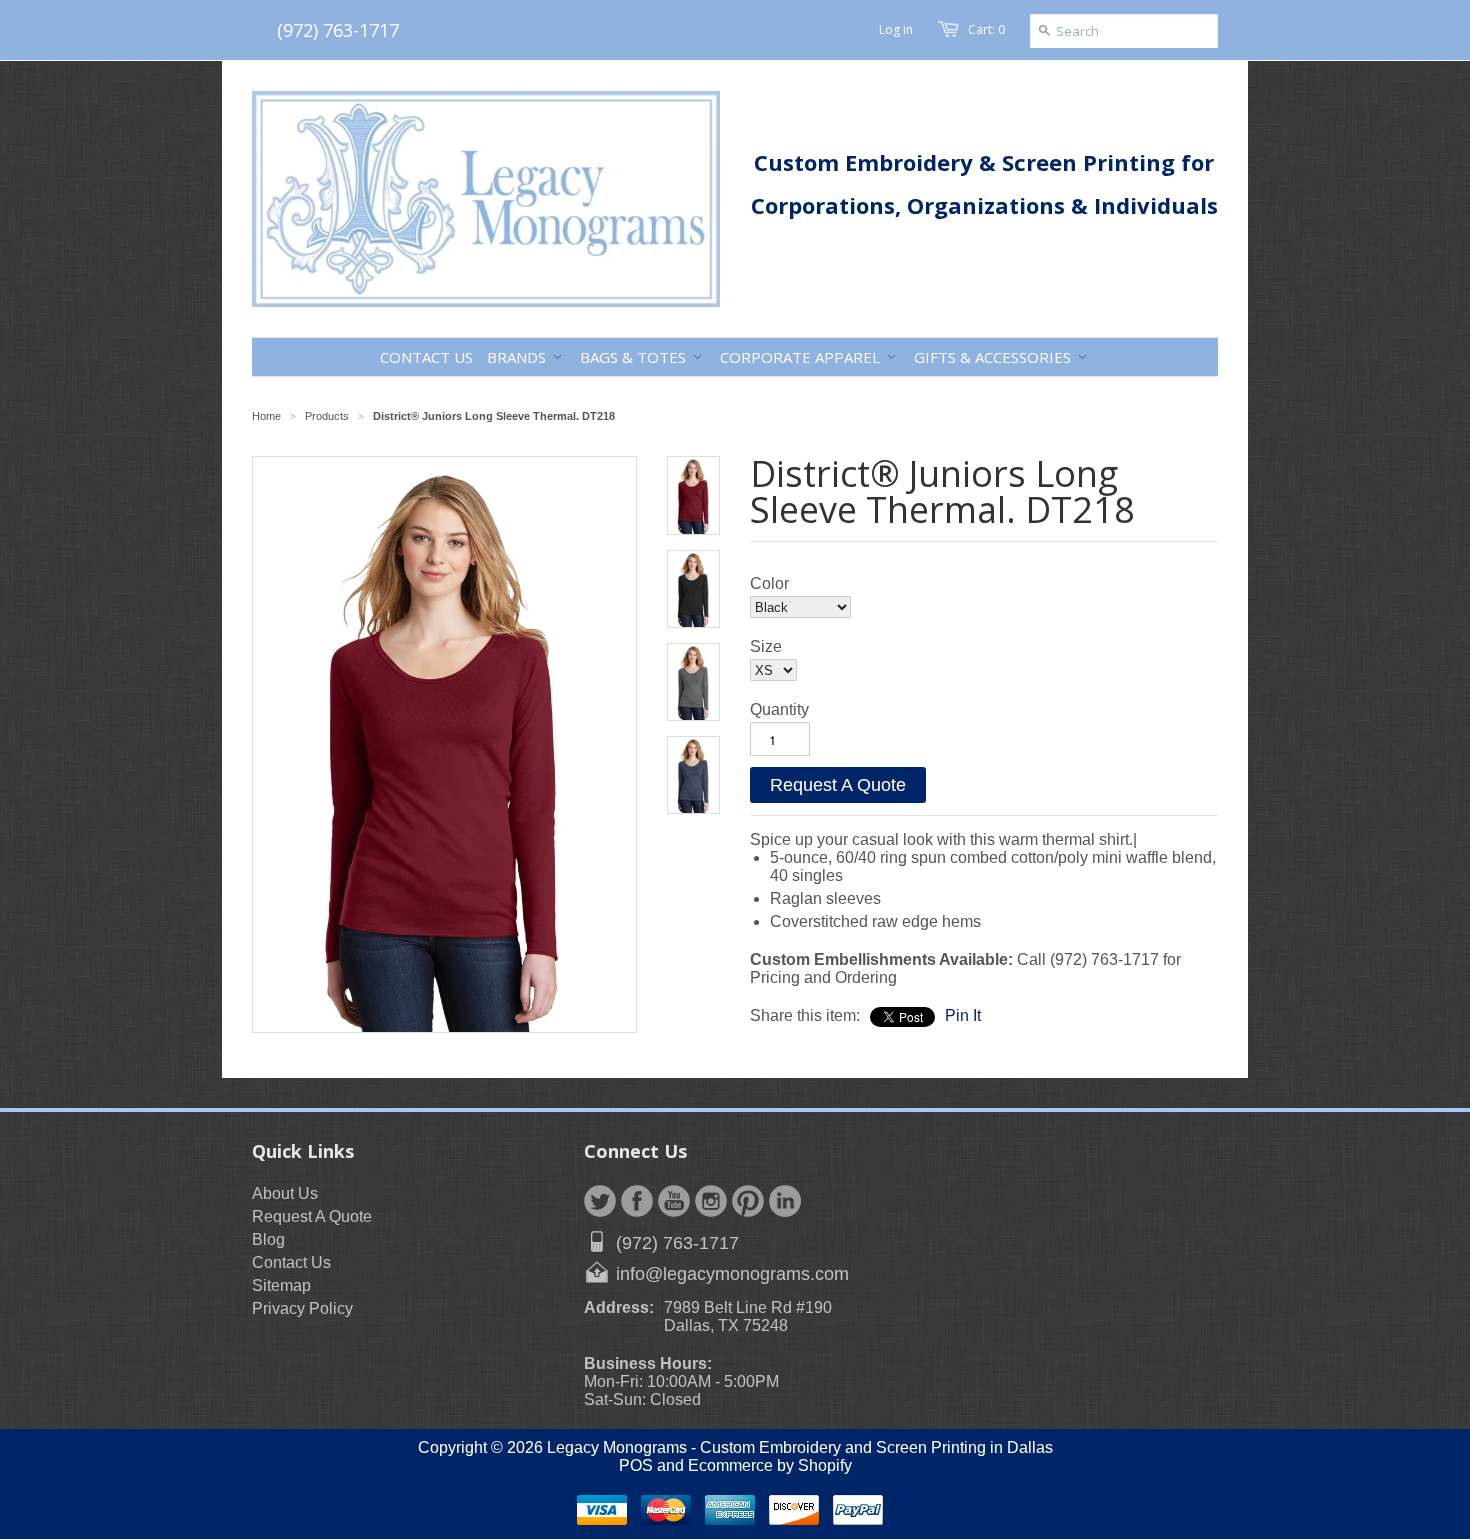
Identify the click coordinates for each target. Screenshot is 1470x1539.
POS (636, 1465)
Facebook (637, 1201)
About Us (285, 1193)
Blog (268, 1239)
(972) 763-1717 (338, 30)
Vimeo (785, 1201)
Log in (896, 29)
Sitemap (281, 1285)
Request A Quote (838, 785)
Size (766, 646)
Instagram (711, 1201)
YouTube (674, 1201)
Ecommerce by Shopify (770, 1465)
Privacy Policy (302, 1308)
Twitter (600, 1201)
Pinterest (748, 1201)
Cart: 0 (986, 29)
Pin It (963, 1015)
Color (769, 583)
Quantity (779, 709)
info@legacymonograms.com (732, 1274)
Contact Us (291, 1262)
